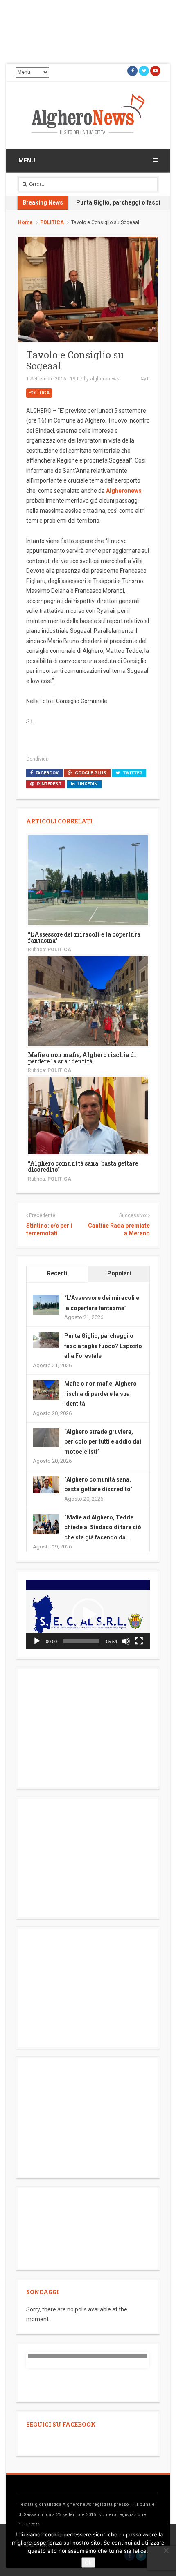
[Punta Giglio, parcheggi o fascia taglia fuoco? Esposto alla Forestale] (46, 1339)
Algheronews (124, 491)
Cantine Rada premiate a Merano (119, 1230)
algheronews (105, 379)
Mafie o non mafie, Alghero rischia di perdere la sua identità (82, 1058)
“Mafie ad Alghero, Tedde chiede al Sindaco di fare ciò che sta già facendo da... (103, 1527)
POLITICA (52, 222)
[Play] (37, 1641)
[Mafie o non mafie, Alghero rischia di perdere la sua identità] (88, 1001)
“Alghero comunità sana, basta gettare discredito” (83, 1166)
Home (25, 222)
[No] (166, 2550)
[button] (88, 1615)
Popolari (119, 1273)
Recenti (57, 1273)
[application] (88, 1615)
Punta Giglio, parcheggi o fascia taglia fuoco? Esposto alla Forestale (103, 1346)
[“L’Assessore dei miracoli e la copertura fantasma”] (88, 880)
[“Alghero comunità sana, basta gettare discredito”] (88, 1115)
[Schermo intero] (139, 1641)
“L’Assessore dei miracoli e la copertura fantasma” (84, 937)
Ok (88, 2563)
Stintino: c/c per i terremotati (49, 1230)
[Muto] (126, 1641)
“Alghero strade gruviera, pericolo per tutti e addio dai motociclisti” (103, 1442)
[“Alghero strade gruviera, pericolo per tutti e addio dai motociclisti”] (46, 1437)
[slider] (81, 1641)
